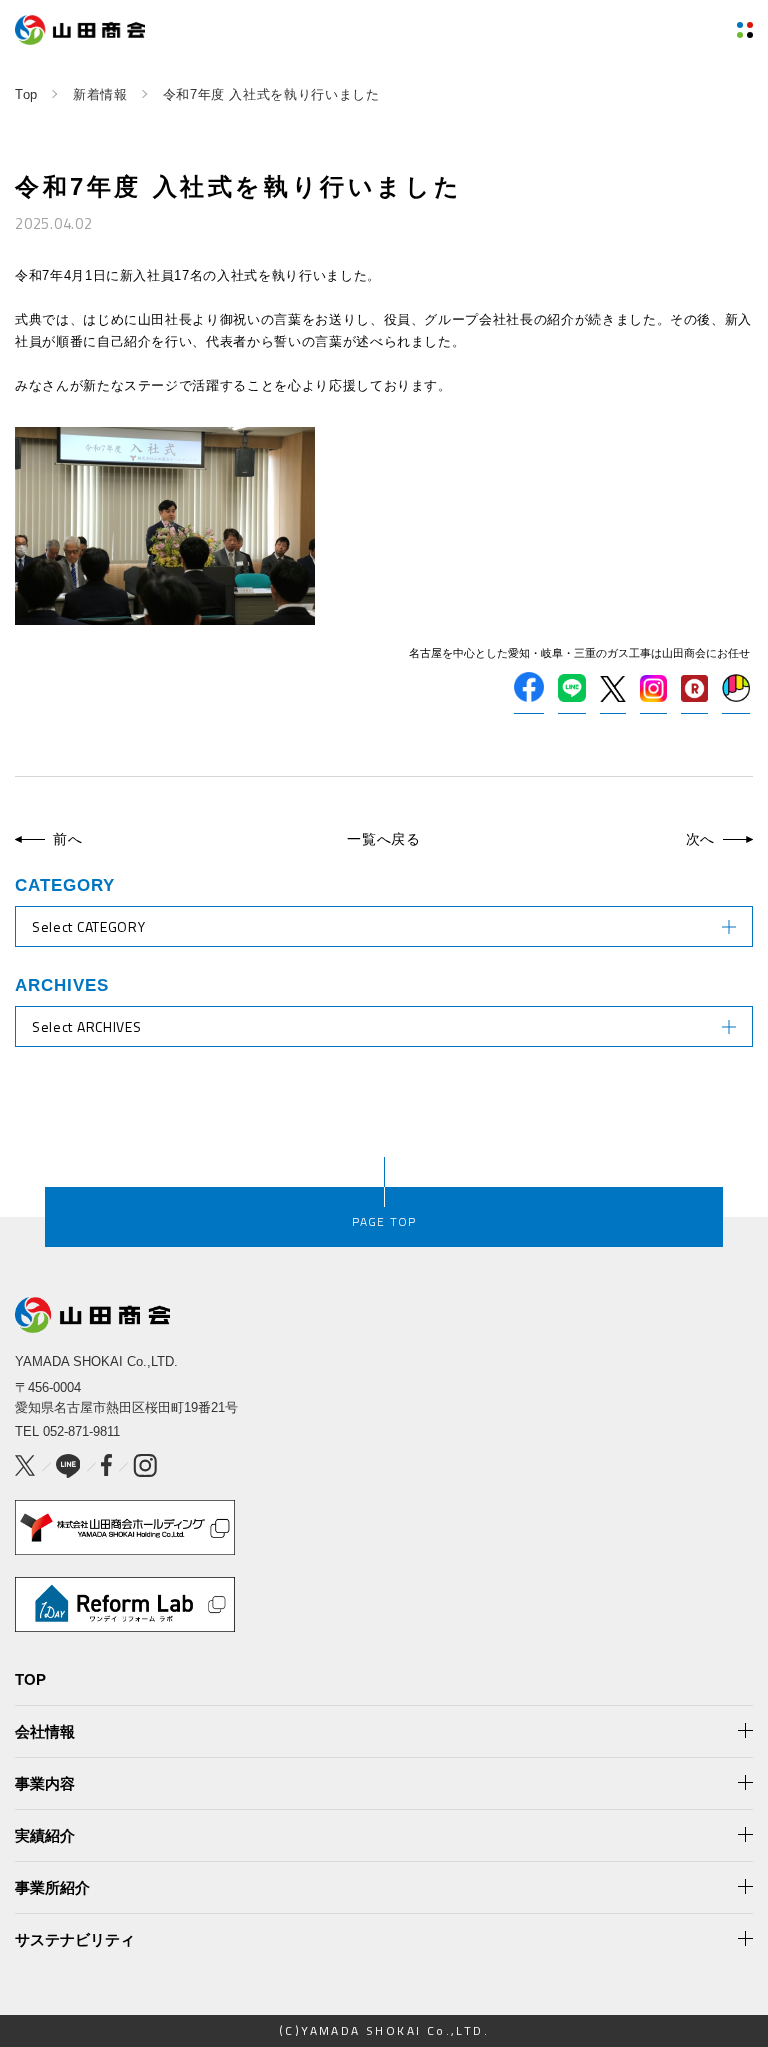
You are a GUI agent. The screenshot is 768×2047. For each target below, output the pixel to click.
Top (26, 94)
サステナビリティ (75, 1939)
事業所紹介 (52, 1887)
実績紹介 (45, 1835)
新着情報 (100, 94)
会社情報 (45, 1731)
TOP (30, 1679)
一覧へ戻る (384, 839)
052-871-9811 (81, 1431)
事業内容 (45, 1783)
